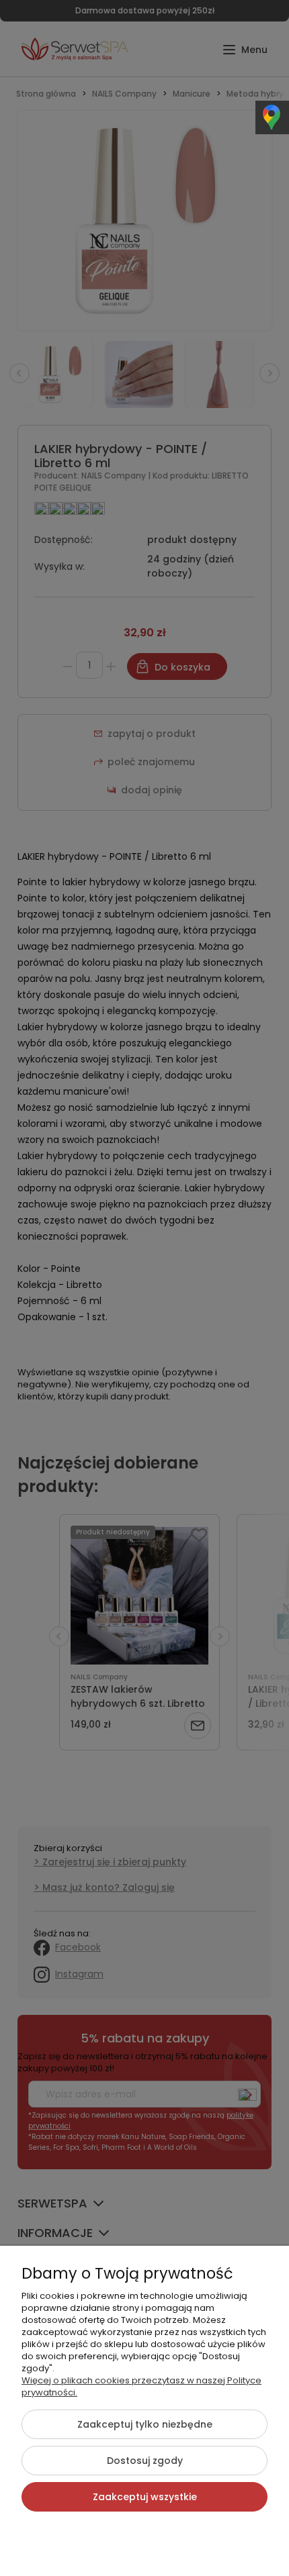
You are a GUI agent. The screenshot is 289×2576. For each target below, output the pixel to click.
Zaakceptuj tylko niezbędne (145, 2424)
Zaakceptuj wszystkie (145, 2497)
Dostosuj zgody (145, 2461)
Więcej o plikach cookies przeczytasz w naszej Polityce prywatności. (141, 2386)
